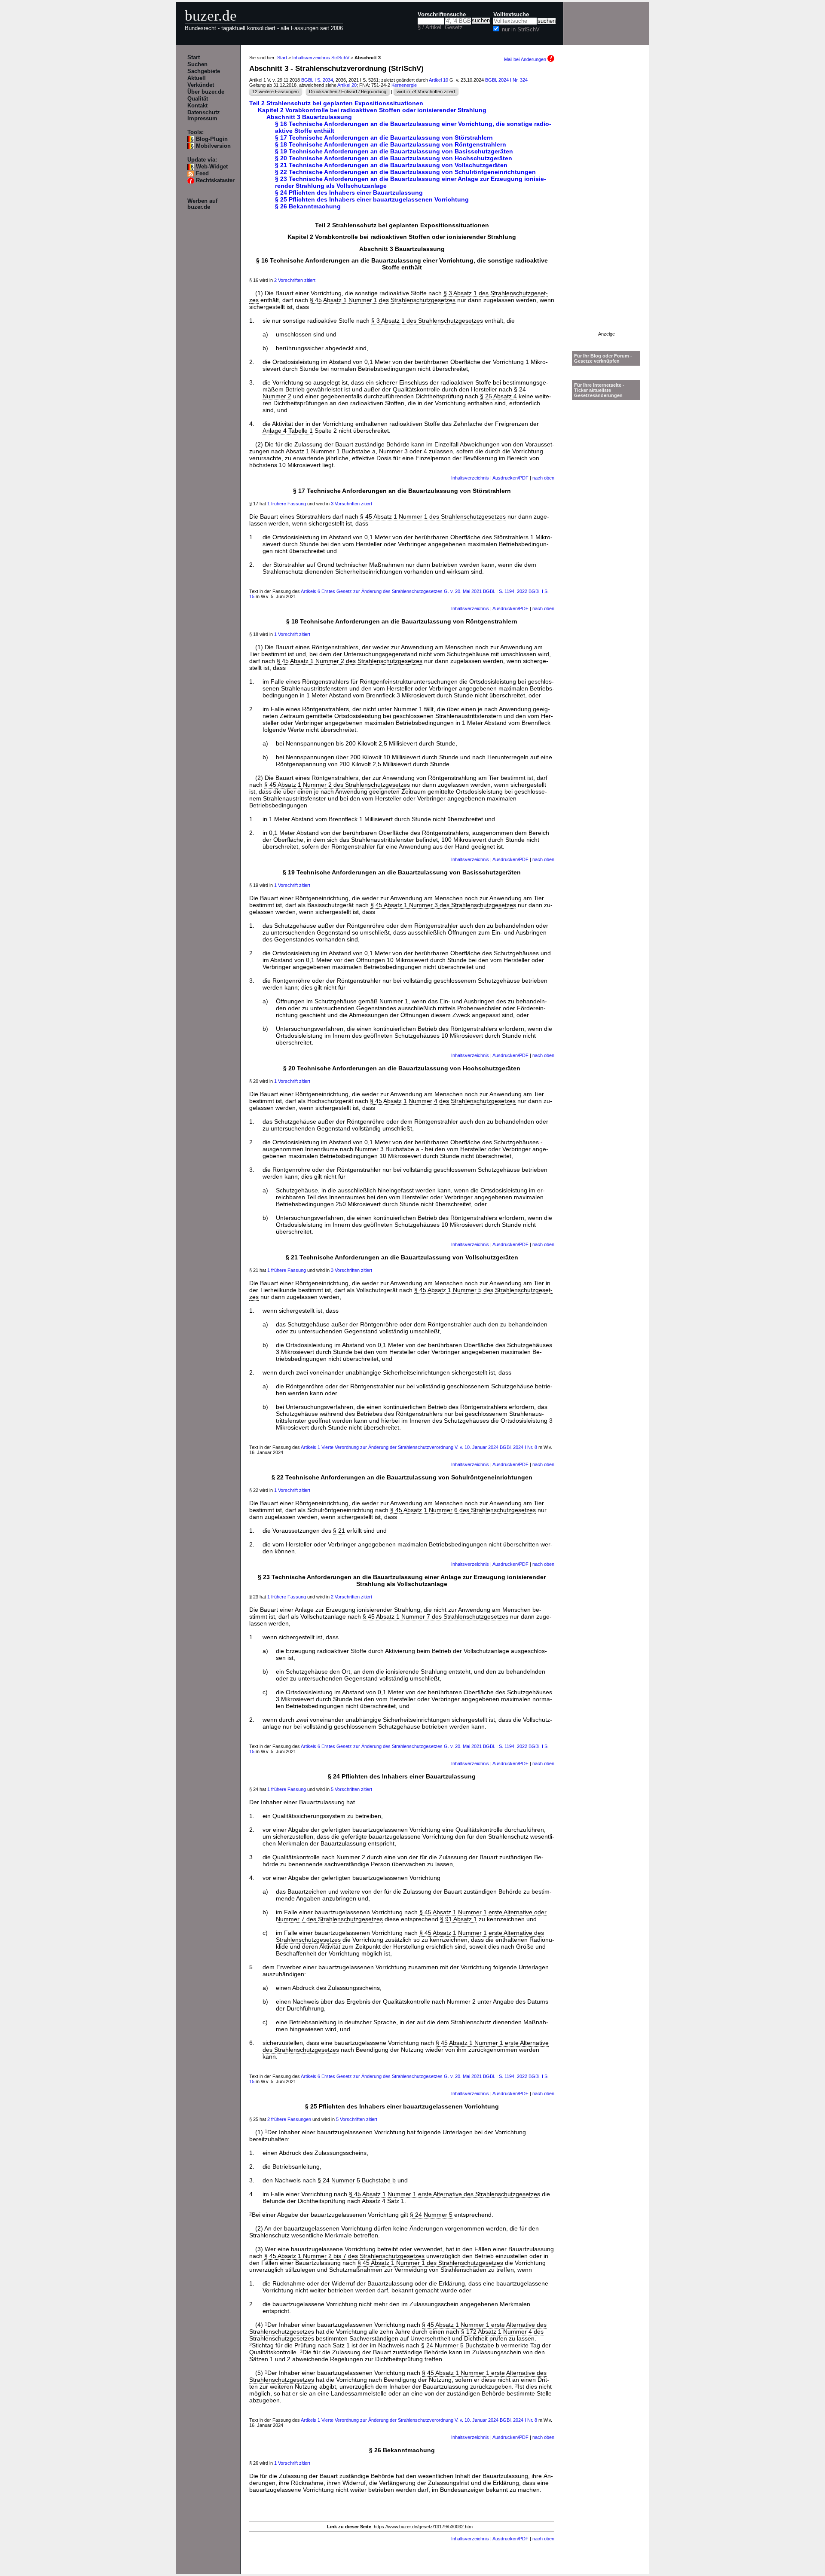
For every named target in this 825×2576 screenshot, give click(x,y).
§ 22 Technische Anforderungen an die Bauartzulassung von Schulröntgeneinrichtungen (405, 172)
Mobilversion (213, 146)
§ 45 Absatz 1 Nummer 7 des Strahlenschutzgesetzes (435, 1616)
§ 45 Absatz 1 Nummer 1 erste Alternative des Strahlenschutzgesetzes (445, 2194)
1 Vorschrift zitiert (292, 634)
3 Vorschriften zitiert (351, 504)
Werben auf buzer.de (202, 204)
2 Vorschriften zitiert (295, 280)
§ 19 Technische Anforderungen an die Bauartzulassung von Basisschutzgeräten (394, 151)
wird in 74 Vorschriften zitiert (426, 92)
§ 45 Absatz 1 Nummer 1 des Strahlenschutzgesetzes (383, 300)
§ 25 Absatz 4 (498, 396)
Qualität (198, 99)
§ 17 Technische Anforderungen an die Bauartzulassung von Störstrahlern (384, 138)
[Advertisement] (606, 202)
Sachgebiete (204, 71)
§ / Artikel (429, 28)
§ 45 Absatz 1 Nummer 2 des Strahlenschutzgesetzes (350, 661)
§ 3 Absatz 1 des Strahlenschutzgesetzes (427, 321)
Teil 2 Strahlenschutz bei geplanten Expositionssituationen (336, 103)
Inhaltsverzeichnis (470, 478)
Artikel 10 (438, 80)
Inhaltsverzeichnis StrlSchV (321, 58)
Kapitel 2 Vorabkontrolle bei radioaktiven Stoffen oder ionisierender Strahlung (372, 110)
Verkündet (201, 85)
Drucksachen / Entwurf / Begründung (348, 92)
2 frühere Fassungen (289, 2119)
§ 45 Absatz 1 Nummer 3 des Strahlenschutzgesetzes (443, 905)
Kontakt (197, 106)
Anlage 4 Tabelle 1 (288, 431)
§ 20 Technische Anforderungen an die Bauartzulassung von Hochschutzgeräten (394, 158)
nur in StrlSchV (521, 30)
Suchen (197, 64)
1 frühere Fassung (287, 504)
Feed (202, 174)
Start (194, 58)
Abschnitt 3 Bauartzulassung (309, 117)
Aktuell (197, 78)
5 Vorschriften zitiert (351, 1789)
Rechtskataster (215, 180)
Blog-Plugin (212, 139)
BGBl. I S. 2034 (317, 80)
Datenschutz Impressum (204, 116)
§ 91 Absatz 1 (458, 1919)
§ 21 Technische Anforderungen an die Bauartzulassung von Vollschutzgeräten (391, 165)
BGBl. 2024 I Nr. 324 (506, 80)
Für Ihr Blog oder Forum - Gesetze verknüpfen (603, 358)
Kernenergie (404, 85)
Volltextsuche (511, 15)
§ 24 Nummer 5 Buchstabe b (357, 2180)
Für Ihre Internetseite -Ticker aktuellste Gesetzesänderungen (599, 390)
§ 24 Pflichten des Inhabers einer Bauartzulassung (349, 193)
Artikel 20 (347, 85)
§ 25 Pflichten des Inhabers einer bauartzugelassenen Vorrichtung (372, 199)
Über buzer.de (206, 92)
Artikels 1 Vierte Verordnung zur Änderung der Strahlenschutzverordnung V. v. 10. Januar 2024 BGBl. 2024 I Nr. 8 (419, 1447)
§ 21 (339, 1531)
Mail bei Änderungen (526, 59)
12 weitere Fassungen (275, 92)
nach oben (543, 478)
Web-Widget (212, 167)
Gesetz (454, 28)
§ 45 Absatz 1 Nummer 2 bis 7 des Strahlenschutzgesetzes (344, 2256)
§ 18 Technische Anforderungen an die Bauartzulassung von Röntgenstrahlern (391, 144)
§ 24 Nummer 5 (431, 2215)
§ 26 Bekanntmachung (308, 206)
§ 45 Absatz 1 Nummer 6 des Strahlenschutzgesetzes (463, 1510)
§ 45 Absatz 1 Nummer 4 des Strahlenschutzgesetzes (443, 1101)
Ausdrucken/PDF (510, 478)
